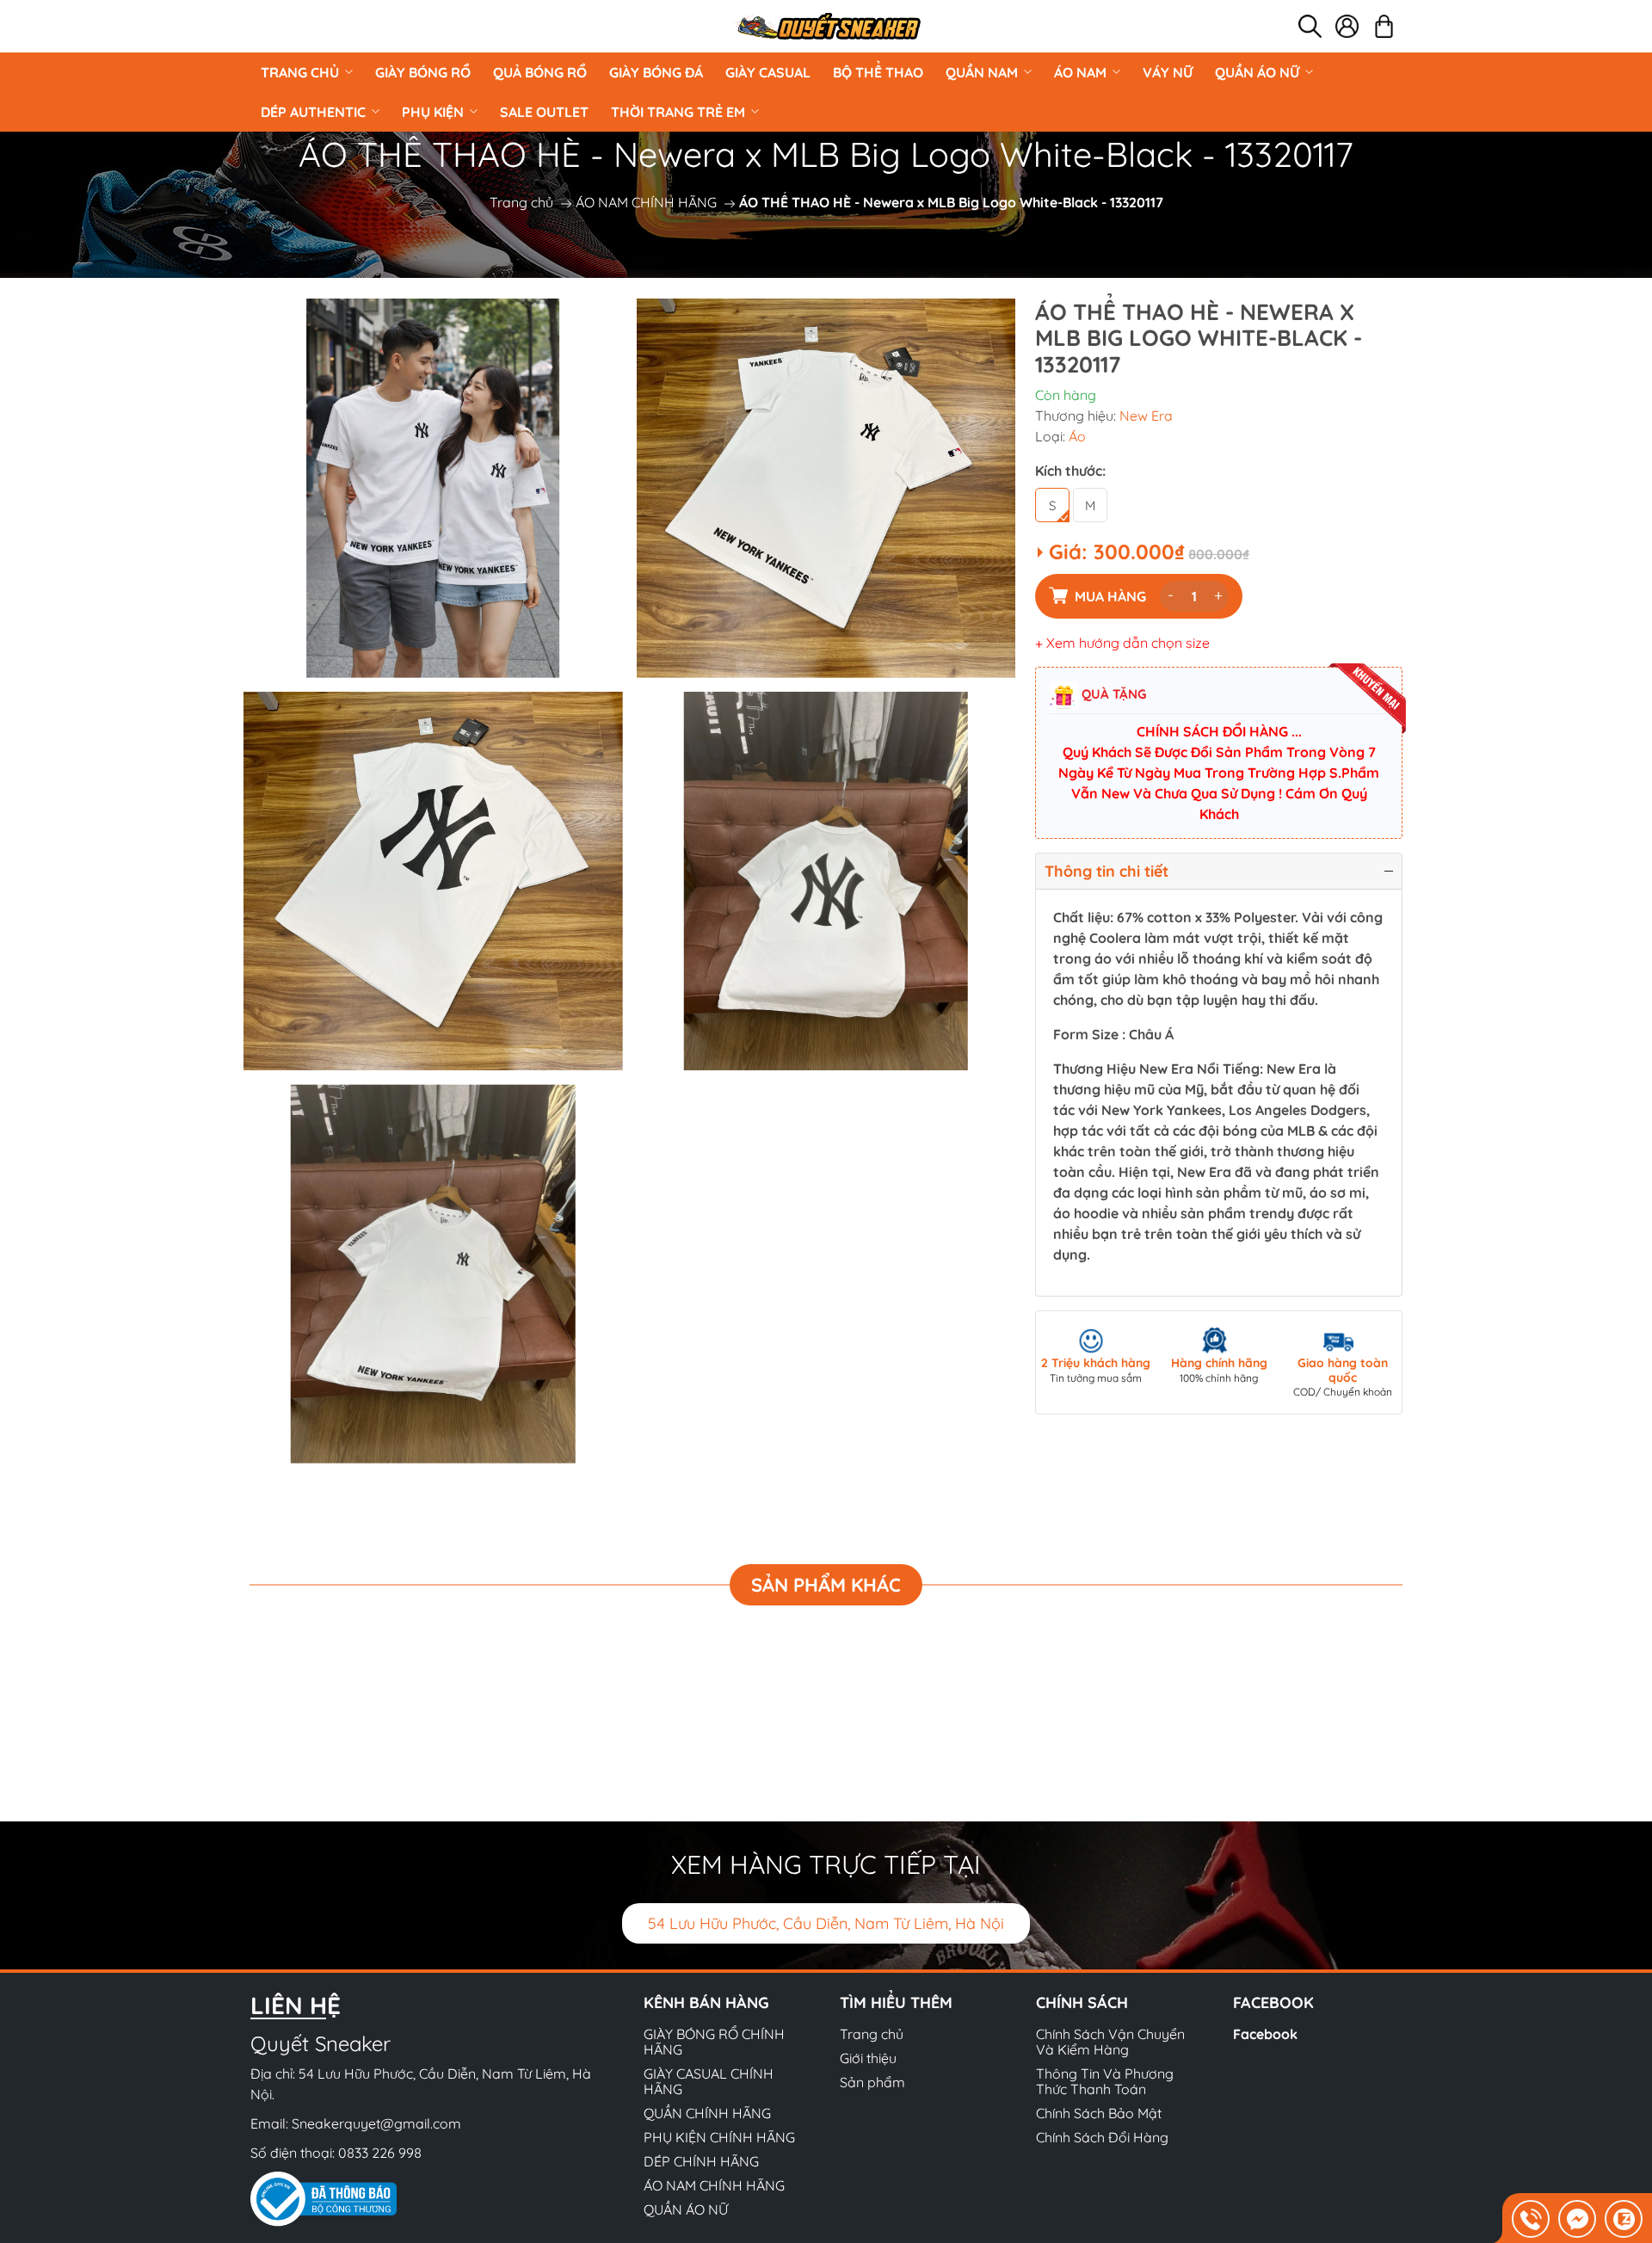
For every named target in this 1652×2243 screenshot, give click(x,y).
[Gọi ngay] (1531, 2219)
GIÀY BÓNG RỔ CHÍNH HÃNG (714, 2042)
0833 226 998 (380, 2153)
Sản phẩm (872, 2082)
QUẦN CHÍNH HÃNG (707, 2113)
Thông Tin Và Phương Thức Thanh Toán (1105, 2081)
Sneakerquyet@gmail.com (376, 2123)
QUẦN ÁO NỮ (1257, 72)
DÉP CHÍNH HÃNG (701, 2161)
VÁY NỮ (1168, 72)
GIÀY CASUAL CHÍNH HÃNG (709, 2081)
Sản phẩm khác (826, 1585)
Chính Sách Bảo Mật (1099, 2113)
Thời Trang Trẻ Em (678, 112)
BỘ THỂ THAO (878, 72)
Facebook (1265, 2034)
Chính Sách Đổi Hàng (1102, 2137)
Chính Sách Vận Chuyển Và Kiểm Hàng (1110, 2042)
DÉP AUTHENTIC (313, 112)
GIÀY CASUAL (768, 72)
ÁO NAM (1080, 72)
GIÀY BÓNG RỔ (423, 72)
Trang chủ (300, 72)
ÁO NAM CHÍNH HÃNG (646, 202)
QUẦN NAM (982, 72)
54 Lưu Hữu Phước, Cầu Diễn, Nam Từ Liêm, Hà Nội (826, 1923)
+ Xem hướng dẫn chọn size (1122, 643)
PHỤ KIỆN (433, 112)
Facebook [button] (1273, 2003)
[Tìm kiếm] (1310, 26)
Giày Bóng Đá (656, 72)
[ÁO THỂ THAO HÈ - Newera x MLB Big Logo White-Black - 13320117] (433, 488)
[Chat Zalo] (1624, 2219)
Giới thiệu (868, 2058)
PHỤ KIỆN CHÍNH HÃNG (719, 2137)
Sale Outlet (544, 112)
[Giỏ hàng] (1384, 26)
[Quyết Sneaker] (828, 26)
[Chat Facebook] (1577, 2219)
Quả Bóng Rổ (540, 72)
